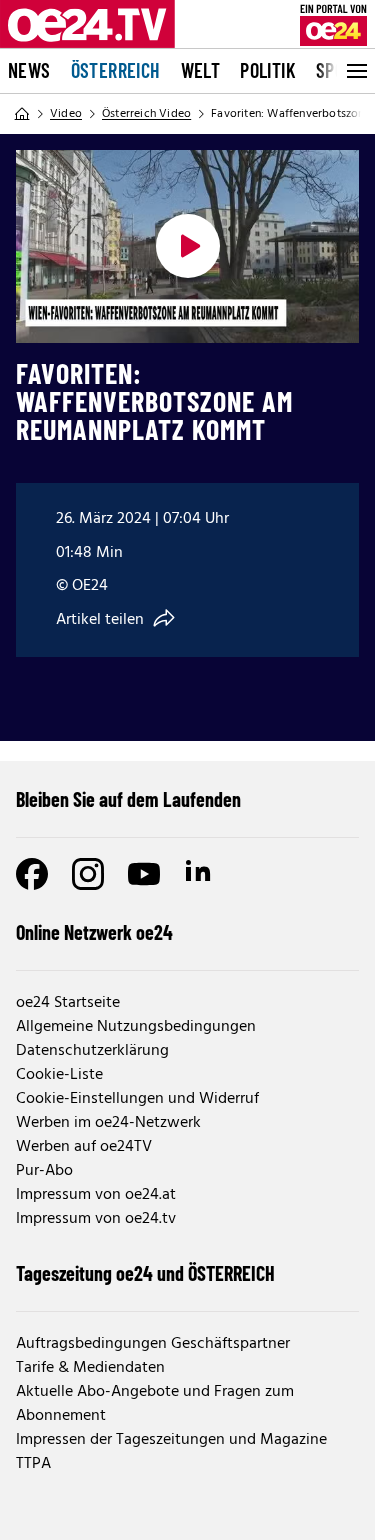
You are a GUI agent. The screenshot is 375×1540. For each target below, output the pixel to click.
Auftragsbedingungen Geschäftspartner (153, 1344)
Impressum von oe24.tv (96, 1219)
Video (66, 114)
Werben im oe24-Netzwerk (108, 1123)
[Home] (22, 114)
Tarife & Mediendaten (90, 1368)
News (29, 70)
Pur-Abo (44, 1171)
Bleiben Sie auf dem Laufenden (128, 799)
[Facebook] (32, 874)
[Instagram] (88, 874)
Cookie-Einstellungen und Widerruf (137, 1099)
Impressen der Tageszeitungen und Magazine (171, 1440)
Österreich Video (146, 114)
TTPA (33, 1464)
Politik (268, 70)
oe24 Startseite (68, 1003)
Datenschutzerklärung (92, 1051)
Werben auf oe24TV (84, 1147)
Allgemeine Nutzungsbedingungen (136, 1027)
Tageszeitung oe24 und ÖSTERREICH (145, 1273)
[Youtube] (144, 874)
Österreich (116, 70)
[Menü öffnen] (355, 71)
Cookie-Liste (59, 1075)
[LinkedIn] (200, 874)
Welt (201, 70)
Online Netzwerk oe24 (94, 932)
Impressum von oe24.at (96, 1195)
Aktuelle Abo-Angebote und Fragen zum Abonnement (155, 1404)
